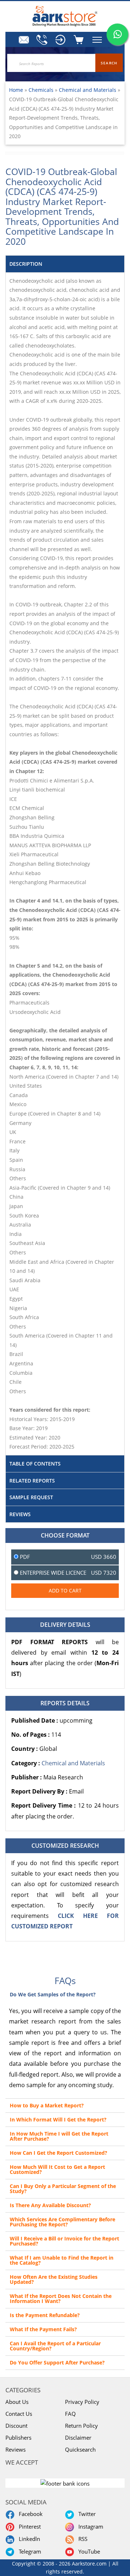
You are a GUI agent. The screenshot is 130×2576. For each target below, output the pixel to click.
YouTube (88, 2551)
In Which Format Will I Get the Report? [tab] (58, 2119)
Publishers (18, 2438)
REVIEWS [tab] (20, 1514)
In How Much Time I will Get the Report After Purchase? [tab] (59, 2136)
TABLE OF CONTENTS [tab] (35, 1464)
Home (16, 90)
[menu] (60, 40)
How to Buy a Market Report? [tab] (47, 2105)
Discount (16, 2426)
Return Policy (81, 2426)
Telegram (29, 2551)
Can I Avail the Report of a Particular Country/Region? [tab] (55, 2346)
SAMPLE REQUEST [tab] (31, 1497)
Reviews (16, 2449)
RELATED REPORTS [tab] (32, 1481)
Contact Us (19, 2414)
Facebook (29, 2514)
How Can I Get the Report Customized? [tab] (58, 2153)
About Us (17, 2402)
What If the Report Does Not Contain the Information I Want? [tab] (61, 2298)
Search (109, 63)
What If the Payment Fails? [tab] (43, 2329)
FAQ (70, 2414)
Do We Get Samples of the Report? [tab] (53, 1994)
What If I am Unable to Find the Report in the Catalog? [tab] (62, 2260)
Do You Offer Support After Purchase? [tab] (57, 2362)
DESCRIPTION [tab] (26, 264)
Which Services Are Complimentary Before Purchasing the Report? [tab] (62, 2222)
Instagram (89, 2526)
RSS (81, 2539)
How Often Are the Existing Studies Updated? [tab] (54, 2279)
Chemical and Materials (88, 90)
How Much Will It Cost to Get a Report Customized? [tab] (57, 2169)
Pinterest (28, 2526)
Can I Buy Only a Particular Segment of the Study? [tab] (63, 2189)
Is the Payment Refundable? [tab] (45, 2315)
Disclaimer (78, 2438)
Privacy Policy (82, 2402)
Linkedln (28, 2539)
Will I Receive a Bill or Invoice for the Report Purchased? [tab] (64, 2241)
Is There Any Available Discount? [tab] (50, 2205)
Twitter (86, 2514)
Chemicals (42, 90)
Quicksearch (80, 2449)
